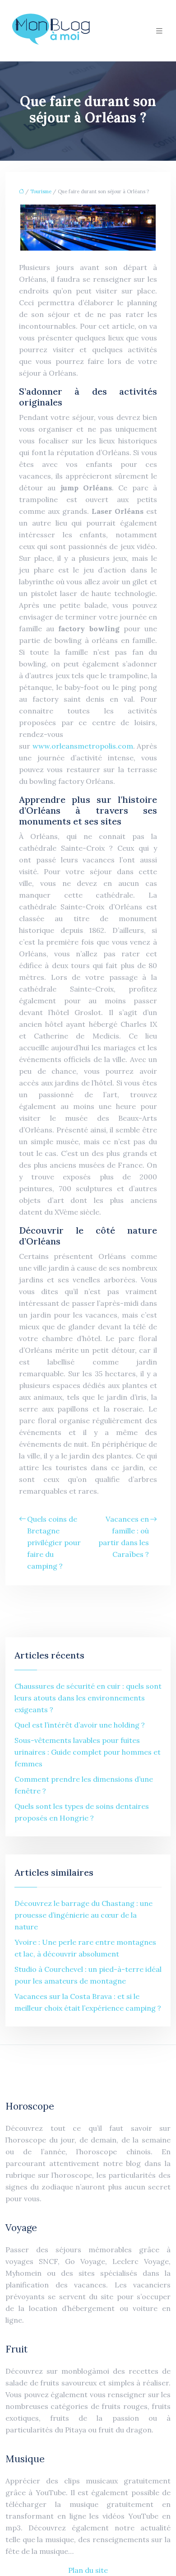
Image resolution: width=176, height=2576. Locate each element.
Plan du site (88, 2570)
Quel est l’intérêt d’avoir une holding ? (80, 1725)
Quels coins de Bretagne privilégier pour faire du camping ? (54, 1542)
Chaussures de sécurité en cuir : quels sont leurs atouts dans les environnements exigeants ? (88, 1698)
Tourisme (41, 191)
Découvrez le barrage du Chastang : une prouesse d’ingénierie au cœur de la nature (83, 1915)
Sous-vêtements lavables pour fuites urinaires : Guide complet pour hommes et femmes (88, 1752)
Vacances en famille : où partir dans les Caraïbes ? (124, 1537)
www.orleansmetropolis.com (83, 746)
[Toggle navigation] (159, 31)
